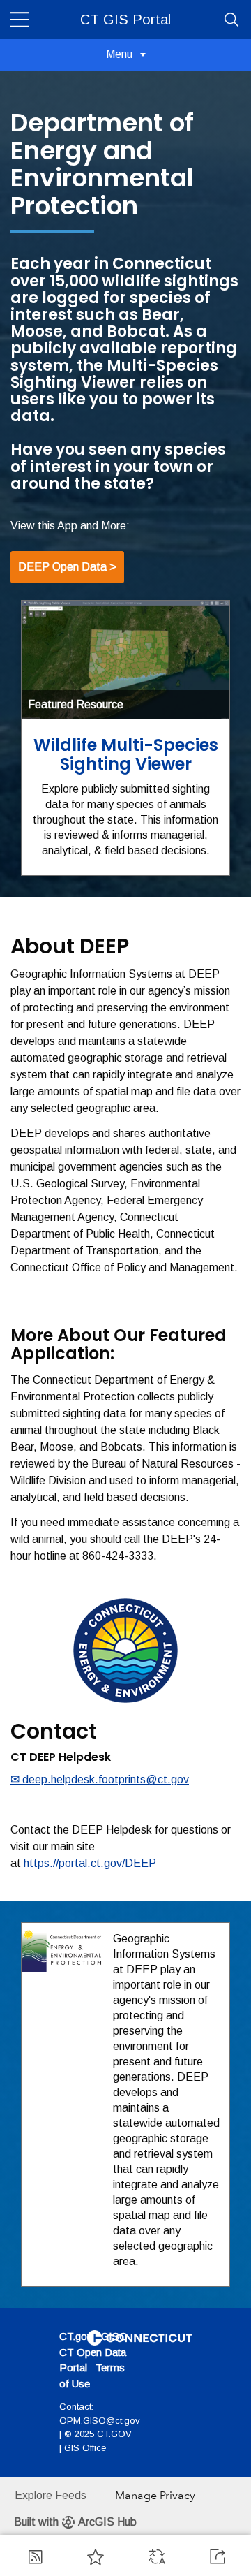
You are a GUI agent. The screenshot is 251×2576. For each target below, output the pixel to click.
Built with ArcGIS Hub (75, 2522)
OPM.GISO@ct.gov (100, 2421)
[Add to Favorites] (96, 2556)
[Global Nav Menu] (20, 20)
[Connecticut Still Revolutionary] (139, 2337)
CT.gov (76, 2336)
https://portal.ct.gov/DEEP (90, 1863)
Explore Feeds (51, 2495)
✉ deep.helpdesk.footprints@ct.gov (100, 1779)
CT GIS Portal (125, 20)
